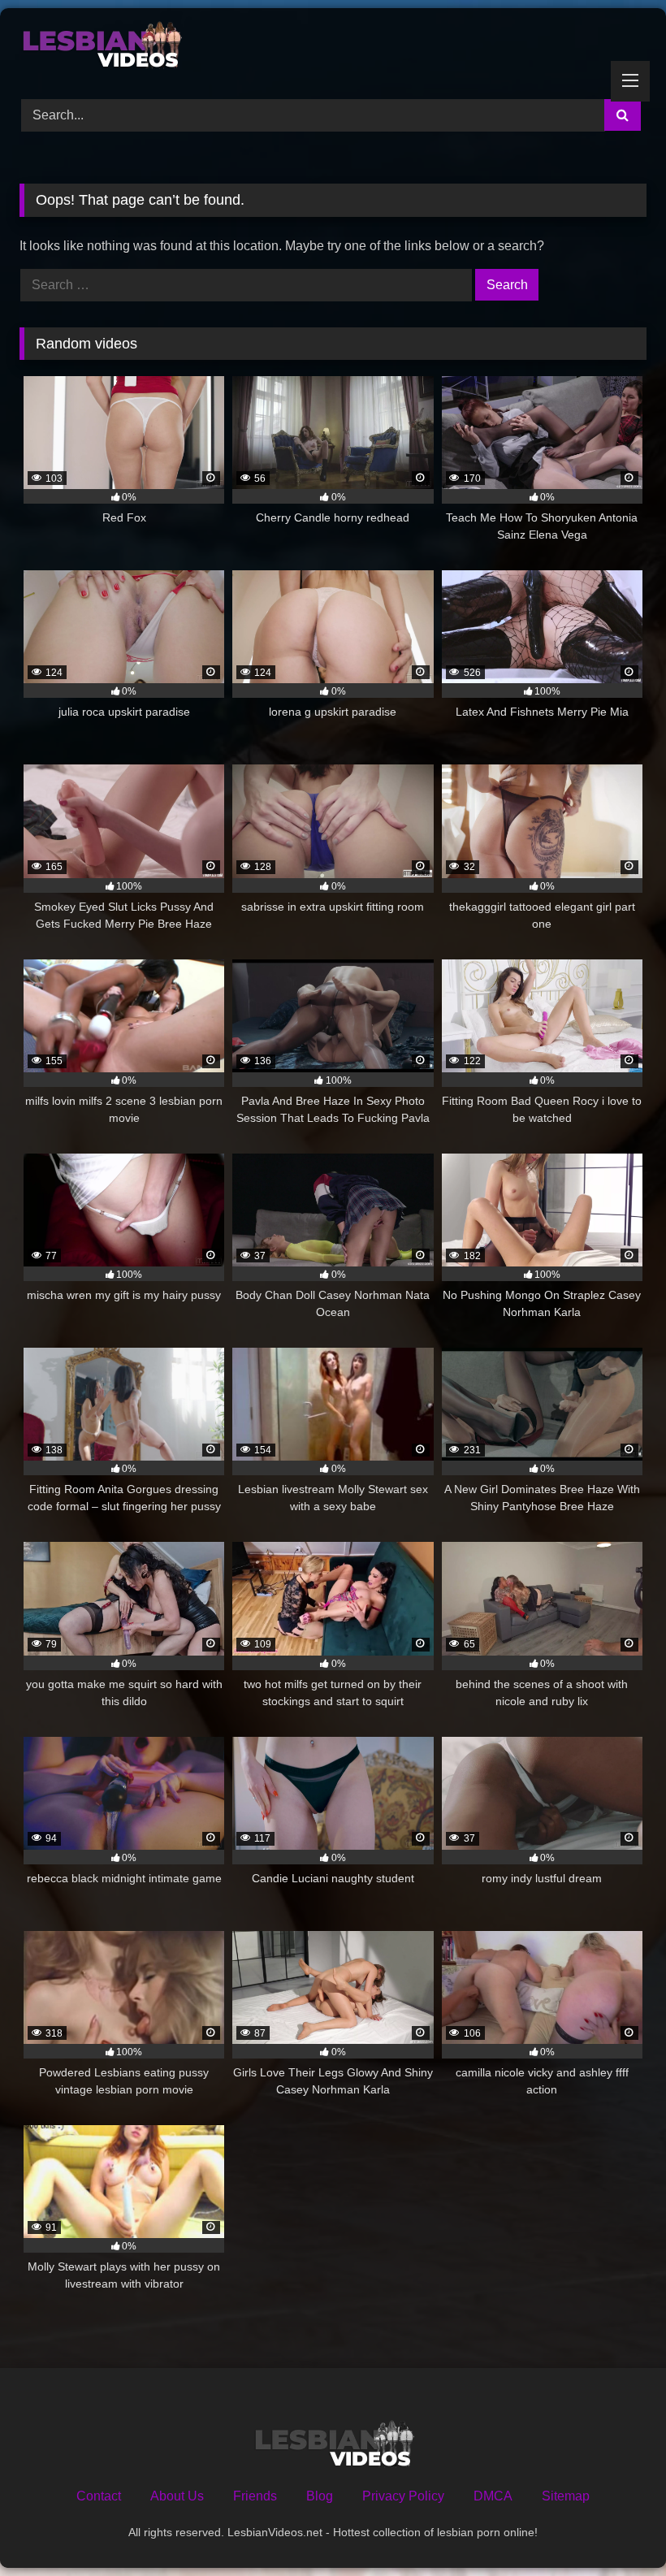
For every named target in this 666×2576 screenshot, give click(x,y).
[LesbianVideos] (333, 48)
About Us (177, 2496)
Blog (320, 2496)
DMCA (493, 2496)
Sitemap (566, 2496)
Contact (99, 2496)
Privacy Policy (403, 2496)
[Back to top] (616, 2528)
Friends (255, 2496)
